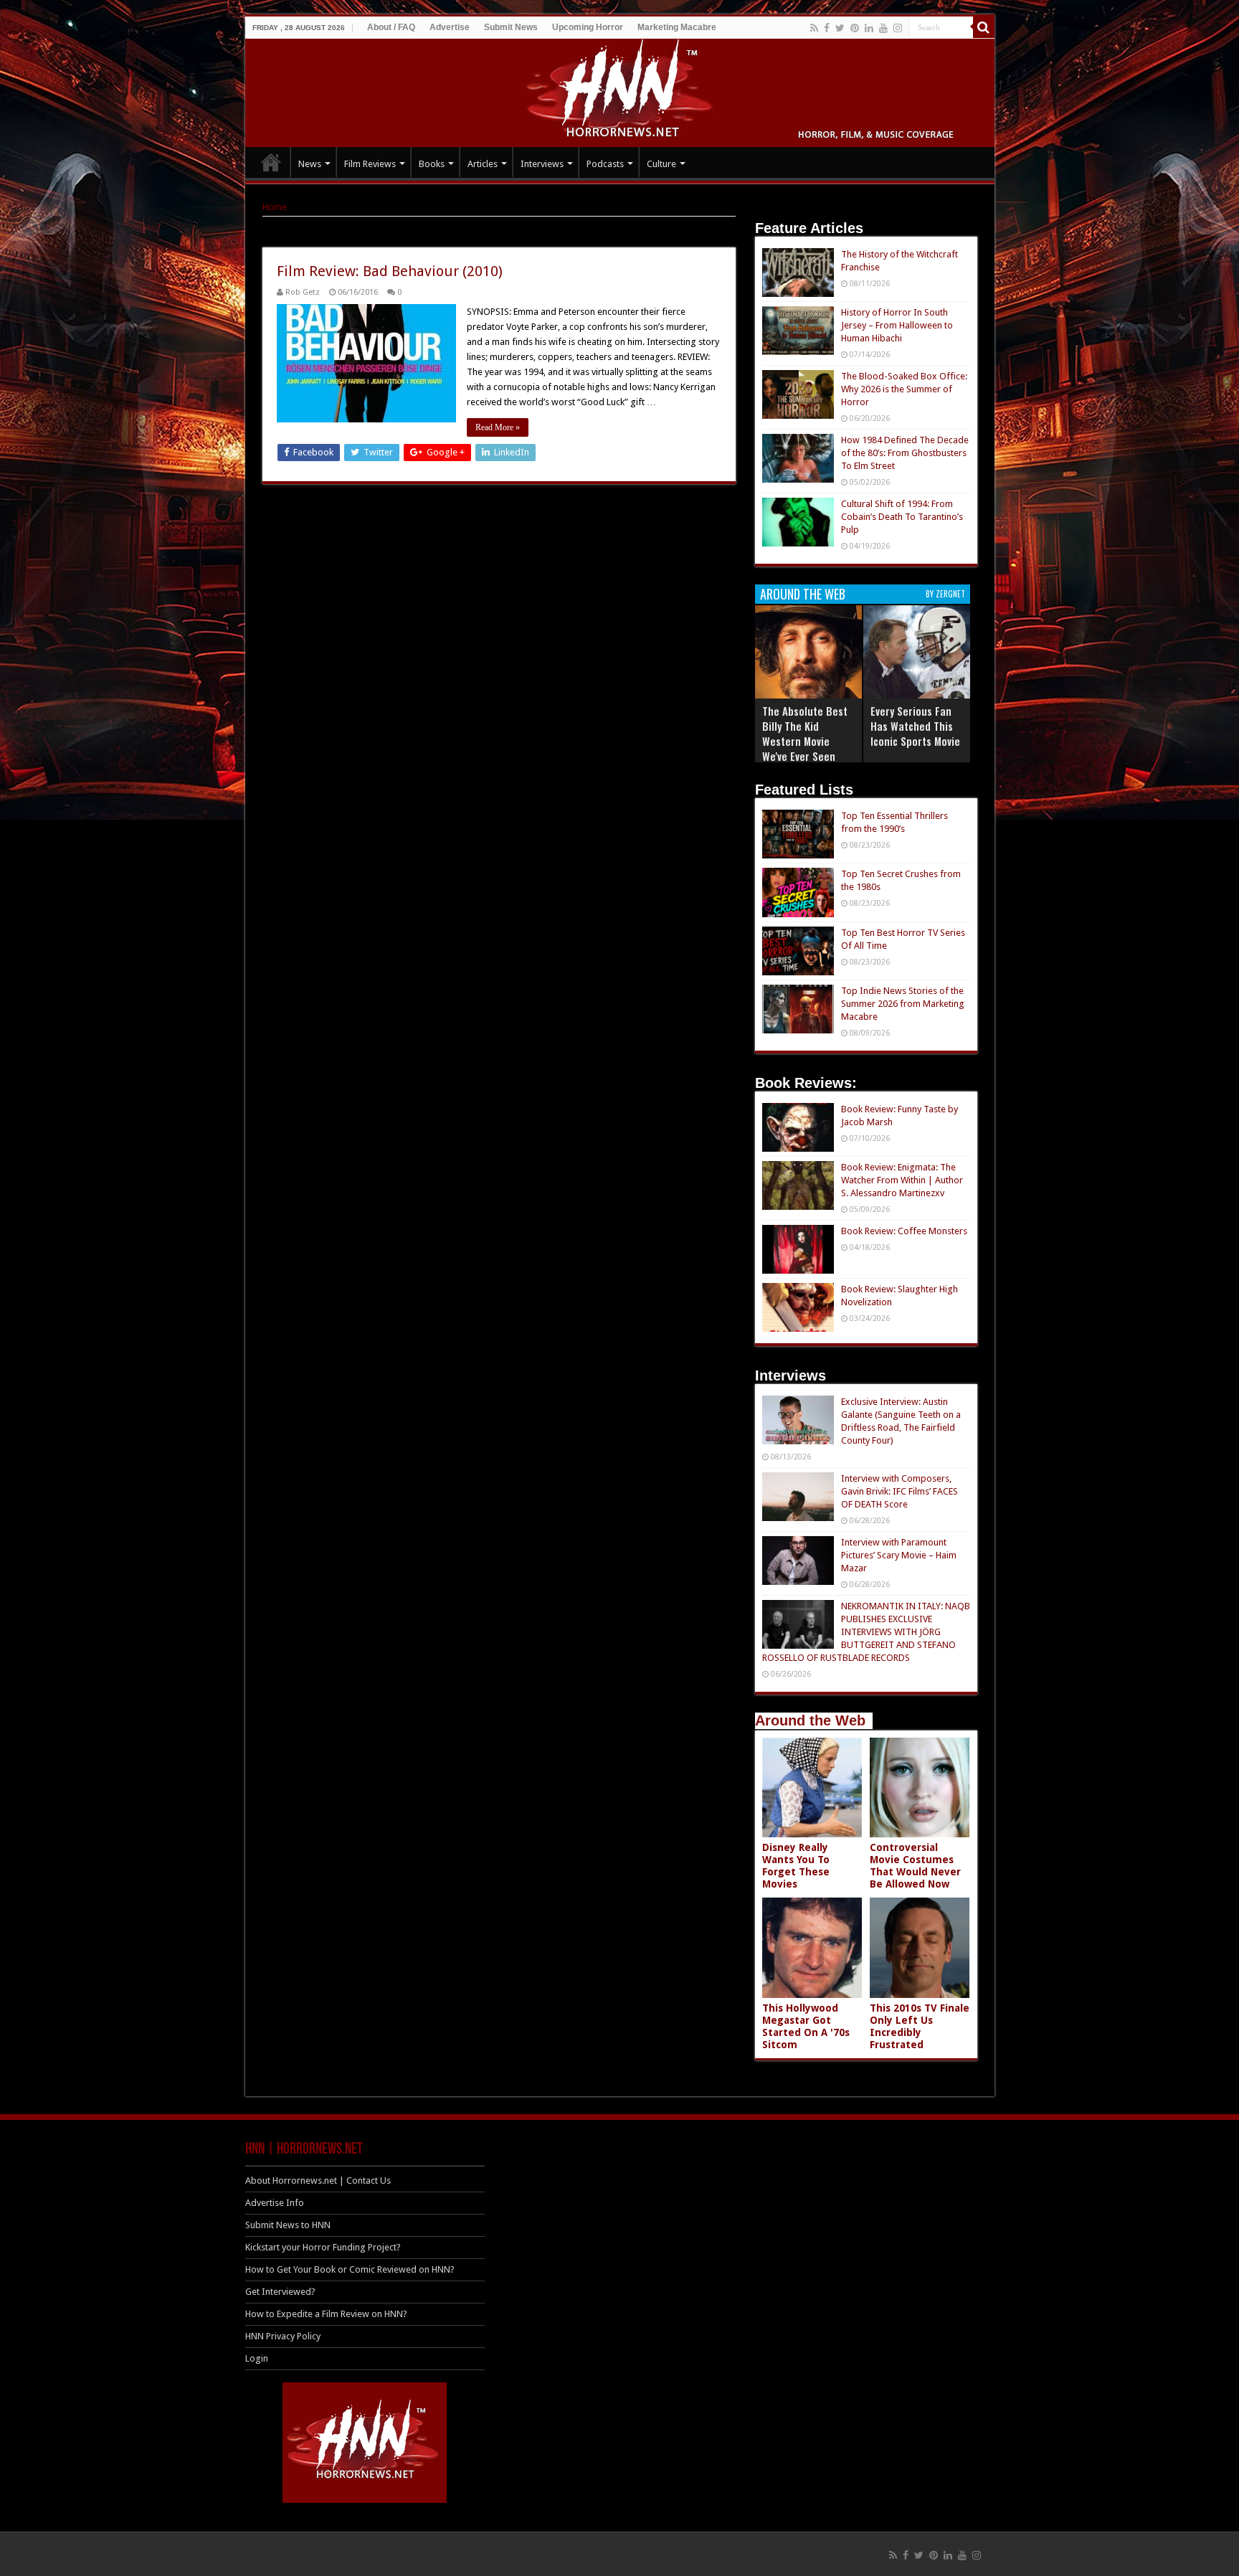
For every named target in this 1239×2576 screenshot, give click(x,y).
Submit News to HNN (288, 2225)
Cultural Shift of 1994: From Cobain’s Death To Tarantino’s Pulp (902, 517)
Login (257, 2358)
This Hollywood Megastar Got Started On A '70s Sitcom (806, 2026)
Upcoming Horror (588, 27)
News (310, 164)
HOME (271, 162)
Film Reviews (370, 164)
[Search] (984, 27)
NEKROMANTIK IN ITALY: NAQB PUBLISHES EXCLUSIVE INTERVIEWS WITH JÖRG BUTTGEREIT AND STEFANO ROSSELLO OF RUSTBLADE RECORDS (866, 1632)
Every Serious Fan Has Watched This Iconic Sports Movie (915, 726)
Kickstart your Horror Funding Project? (323, 2247)
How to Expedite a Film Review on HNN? (326, 2314)
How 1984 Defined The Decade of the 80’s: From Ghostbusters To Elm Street (905, 453)
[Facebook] (827, 28)
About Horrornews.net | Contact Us (318, 2180)
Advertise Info (275, 2203)
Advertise (450, 27)
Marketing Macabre (677, 27)
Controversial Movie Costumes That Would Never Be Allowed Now (915, 1866)
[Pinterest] (855, 28)
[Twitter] (840, 28)
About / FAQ (391, 27)
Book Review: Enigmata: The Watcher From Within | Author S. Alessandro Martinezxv (902, 1180)
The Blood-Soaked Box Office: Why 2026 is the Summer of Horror (904, 389)
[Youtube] (883, 28)
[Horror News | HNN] (620, 90)
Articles (483, 164)
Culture (661, 164)
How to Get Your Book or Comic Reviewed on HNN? (350, 2269)
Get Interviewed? (280, 2292)
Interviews (542, 164)
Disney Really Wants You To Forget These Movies (796, 1866)
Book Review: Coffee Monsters (904, 1231)
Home (275, 207)
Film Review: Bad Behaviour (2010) (390, 271)
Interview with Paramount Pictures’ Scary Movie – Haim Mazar (899, 1555)
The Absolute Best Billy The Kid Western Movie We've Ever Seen (805, 733)
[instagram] (898, 28)
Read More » (498, 427)
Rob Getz (303, 292)
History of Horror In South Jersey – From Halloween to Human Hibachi (897, 325)
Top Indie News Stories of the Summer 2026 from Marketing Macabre (903, 1004)
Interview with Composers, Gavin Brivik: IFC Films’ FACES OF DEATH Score (899, 1491)
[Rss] (814, 28)
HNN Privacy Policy (283, 2336)
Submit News (511, 27)
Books (432, 164)
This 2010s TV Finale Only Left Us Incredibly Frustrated (920, 2026)
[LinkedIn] (869, 28)
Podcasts (605, 164)
